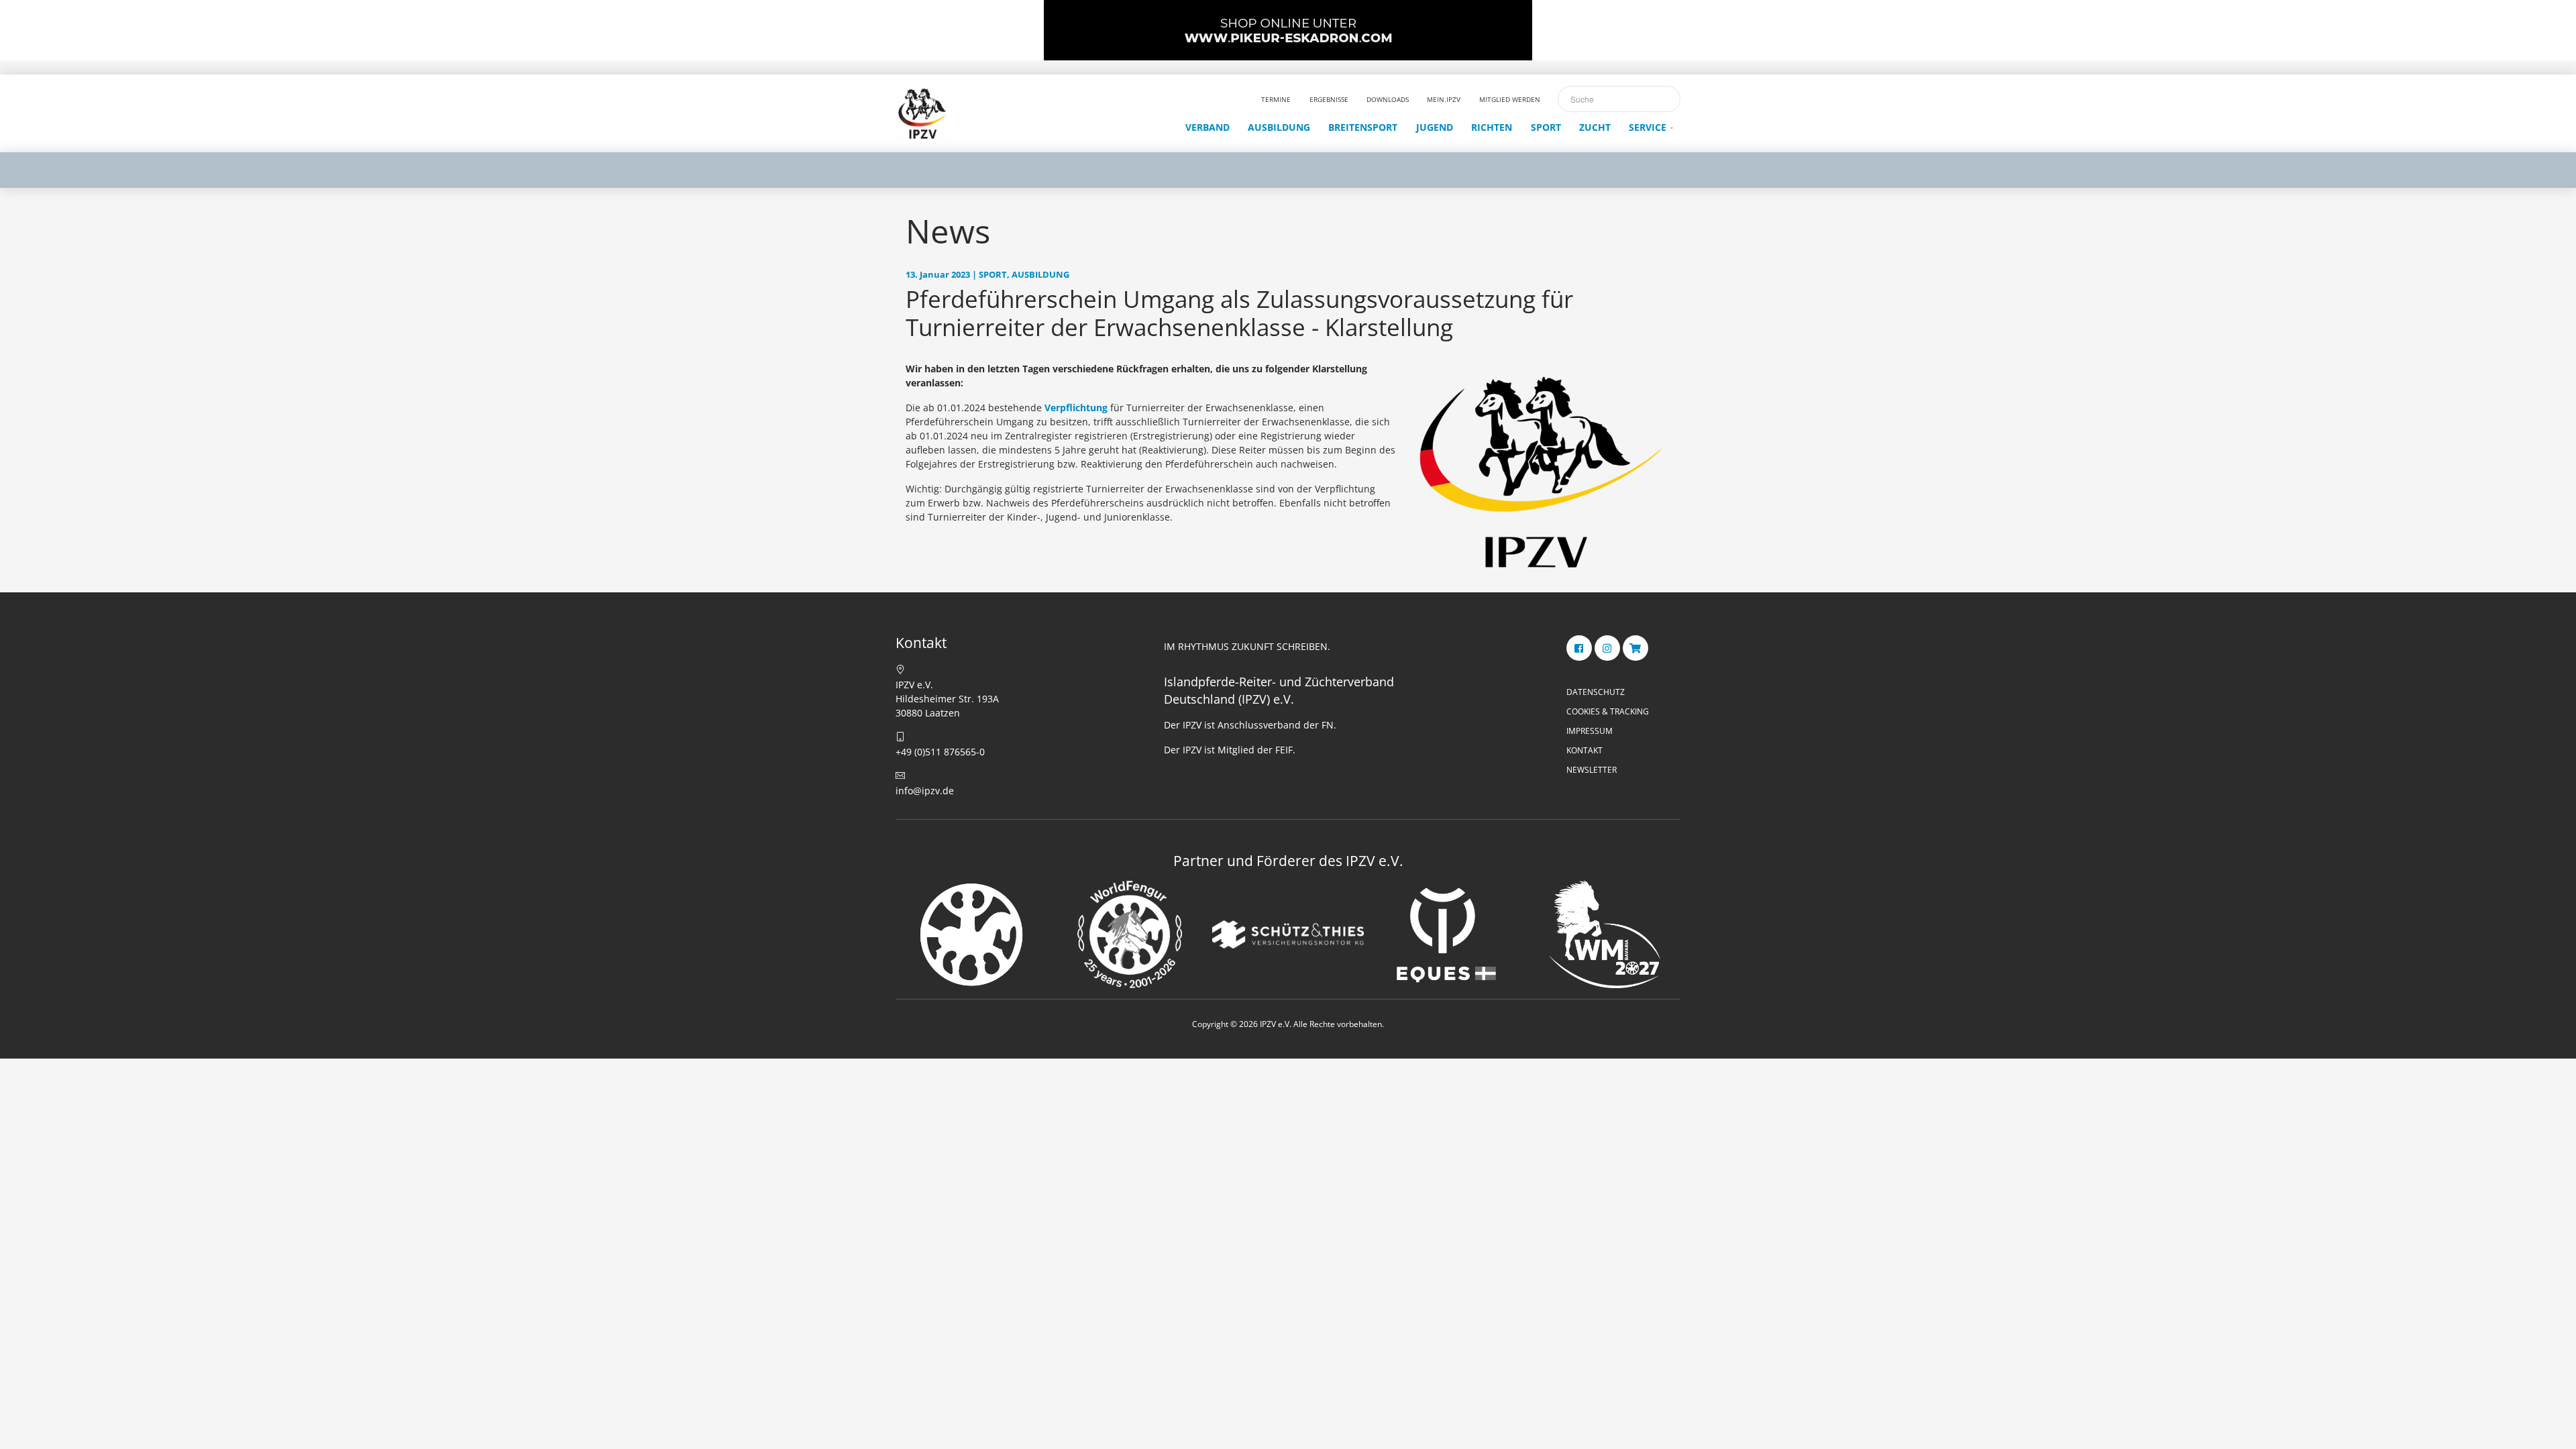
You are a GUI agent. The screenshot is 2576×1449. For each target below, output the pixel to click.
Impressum (1590, 731)
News (948, 231)
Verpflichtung (1076, 408)
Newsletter (1592, 770)
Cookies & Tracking (1608, 711)
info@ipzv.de (925, 791)
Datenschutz (1596, 692)
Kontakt (1585, 750)
